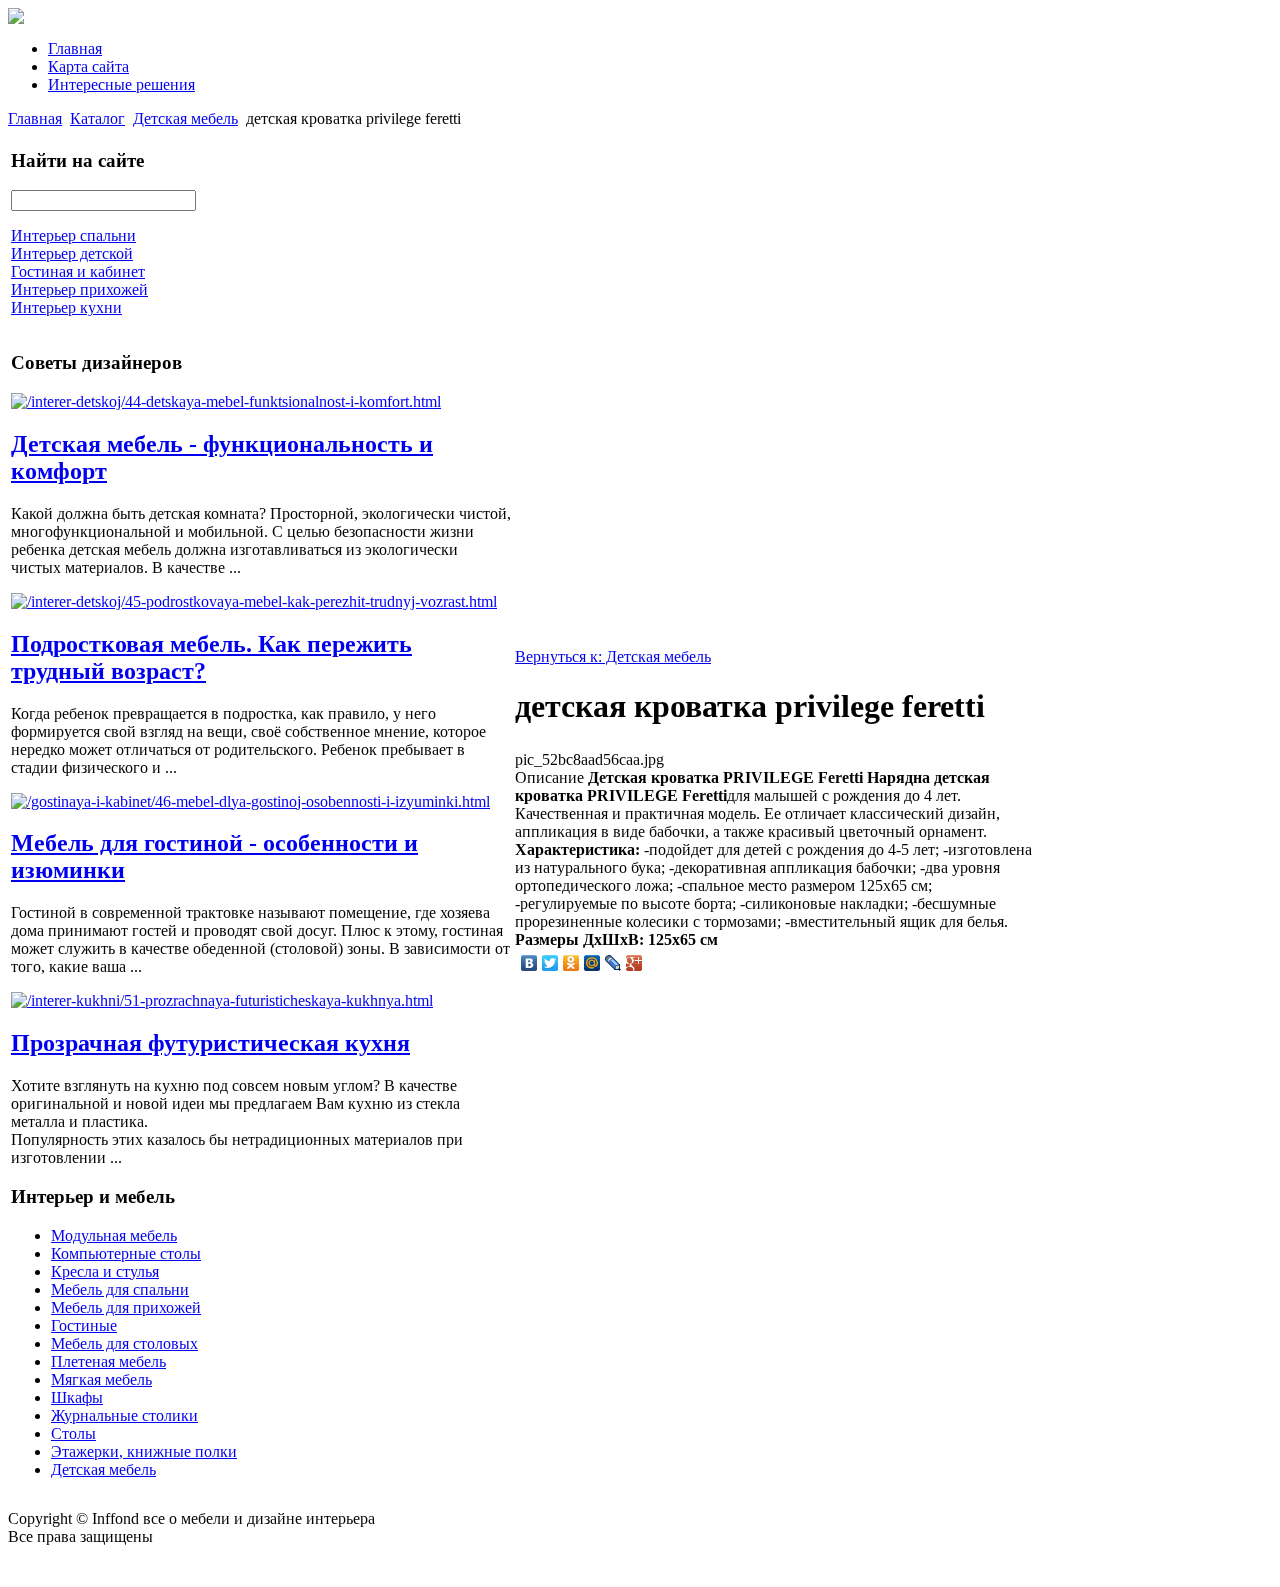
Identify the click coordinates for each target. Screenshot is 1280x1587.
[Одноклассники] (571, 963)
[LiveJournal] (613, 963)
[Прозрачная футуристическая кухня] (222, 1000)
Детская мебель (185, 118)
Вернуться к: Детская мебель (613, 656)
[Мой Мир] (592, 963)
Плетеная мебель (108, 1361)
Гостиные (84, 1325)
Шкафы (77, 1397)
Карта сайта (88, 66)
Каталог (97, 118)
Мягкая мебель (101, 1379)
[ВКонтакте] (529, 963)
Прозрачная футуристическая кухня (210, 1043)
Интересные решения (121, 84)
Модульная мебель (114, 1235)
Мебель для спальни (120, 1289)
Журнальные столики (124, 1415)
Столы (73, 1433)
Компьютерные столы (126, 1253)
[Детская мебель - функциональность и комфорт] (226, 401)
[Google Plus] (634, 963)
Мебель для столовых (124, 1343)
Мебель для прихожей (126, 1307)
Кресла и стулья (105, 1271)
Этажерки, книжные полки (144, 1451)
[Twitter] (550, 963)
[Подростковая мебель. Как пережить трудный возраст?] (254, 601)
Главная (75, 48)
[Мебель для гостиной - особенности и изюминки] (250, 801)
